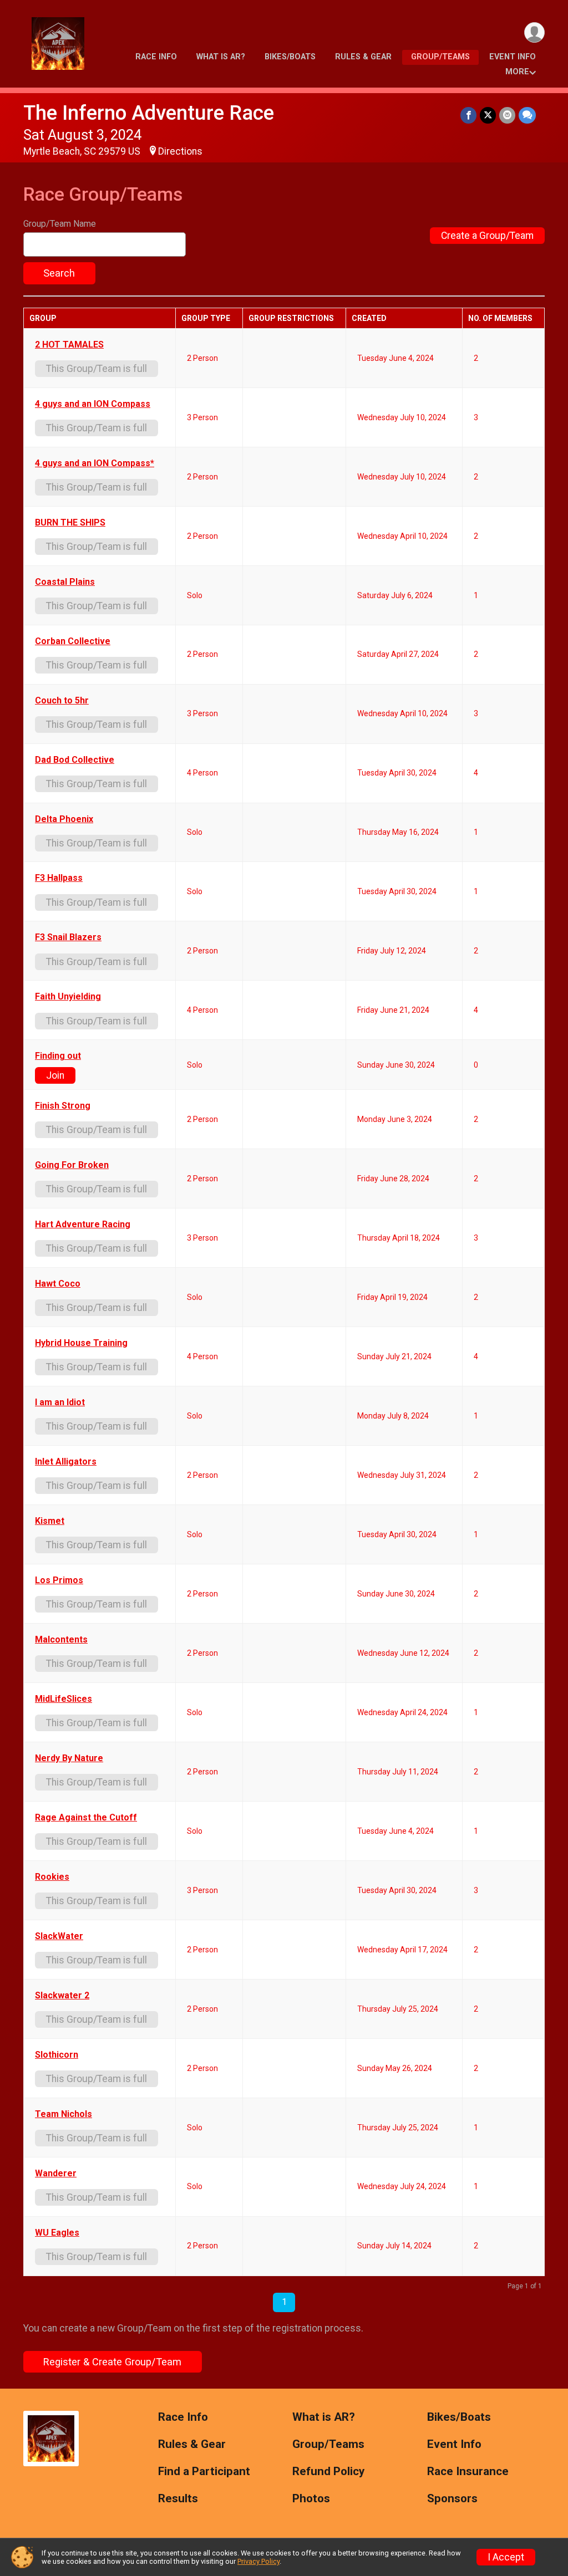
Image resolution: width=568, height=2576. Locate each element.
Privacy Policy (258, 2561)
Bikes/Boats (290, 57)
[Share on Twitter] (488, 115)
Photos (311, 2499)
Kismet (50, 1521)
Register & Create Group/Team (112, 2362)
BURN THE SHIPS (70, 523)
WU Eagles (57, 2233)
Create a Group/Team (487, 236)
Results (178, 2499)
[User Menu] (534, 32)
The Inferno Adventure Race (149, 113)
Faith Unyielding (68, 997)
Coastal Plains (65, 582)
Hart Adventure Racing (83, 1225)
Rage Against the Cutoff (86, 1818)
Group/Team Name (60, 224)
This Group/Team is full (97, 369)
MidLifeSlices (64, 1699)
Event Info (513, 57)
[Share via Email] (507, 115)
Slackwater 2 (62, 1996)
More (517, 72)
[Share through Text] (527, 115)
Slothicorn (57, 2055)
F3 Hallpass (59, 878)
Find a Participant (204, 2472)
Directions (180, 151)
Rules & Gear (363, 57)
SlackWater (59, 1936)
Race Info (156, 57)
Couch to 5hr (62, 701)
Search (59, 273)
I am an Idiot (60, 1402)
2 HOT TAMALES (69, 345)
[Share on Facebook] (468, 115)
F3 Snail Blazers (68, 937)
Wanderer (56, 2174)
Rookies (52, 1877)
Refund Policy (328, 2472)
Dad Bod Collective (75, 760)
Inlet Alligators (66, 1462)
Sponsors (452, 2499)
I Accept (506, 2557)
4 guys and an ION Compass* (95, 463)
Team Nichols (64, 2114)
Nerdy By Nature (69, 1758)
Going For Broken (72, 1165)
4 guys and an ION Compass (93, 404)
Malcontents (61, 1640)
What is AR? (221, 57)
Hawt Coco (58, 1284)
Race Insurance (468, 2472)
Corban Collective (73, 641)
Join (55, 1075)
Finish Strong (63, 1106)
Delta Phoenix (64, 819)
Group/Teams (440, 57)
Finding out (58, 1056)
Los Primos (59, 1580)
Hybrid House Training (81, 1343)
